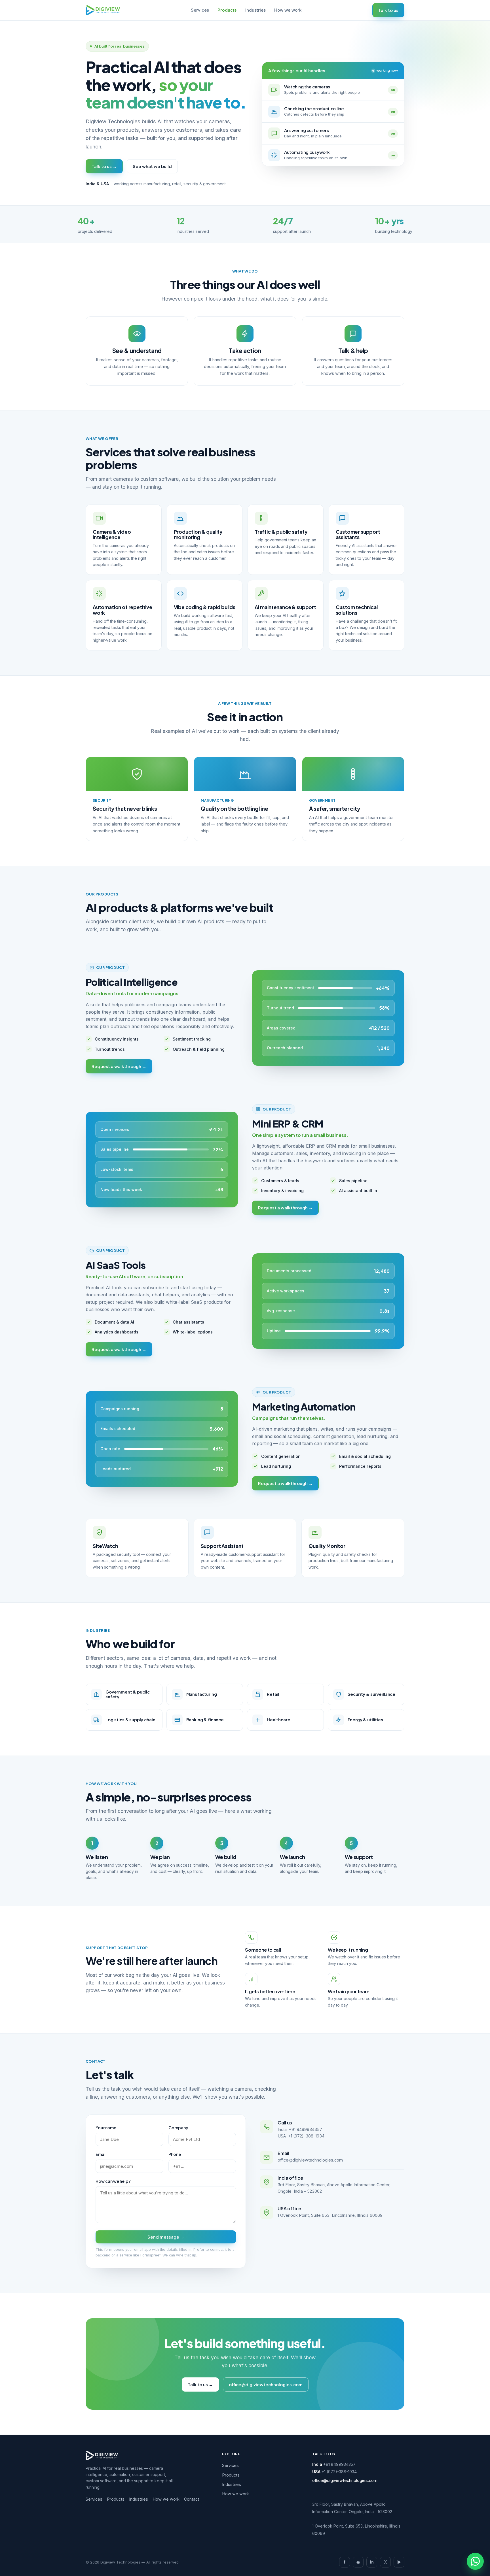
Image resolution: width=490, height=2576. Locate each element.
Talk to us (388, 10)
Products (227, 10)
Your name (106, 2128)
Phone (175, 2154)
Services (200, 10)
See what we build (152, 166)
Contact (192, 2499)
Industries (255, 10)
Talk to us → (104, 166)
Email (101, 2154)
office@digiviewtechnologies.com (310, 2160)
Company (178, 2128)
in (372, 2562)
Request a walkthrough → (119, 1066)
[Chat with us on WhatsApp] (475, 2561)
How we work (288, 10)
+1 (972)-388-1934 (306, 2136)
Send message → (166, 2237)
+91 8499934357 (306, 2129)
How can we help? (113, 2181)
